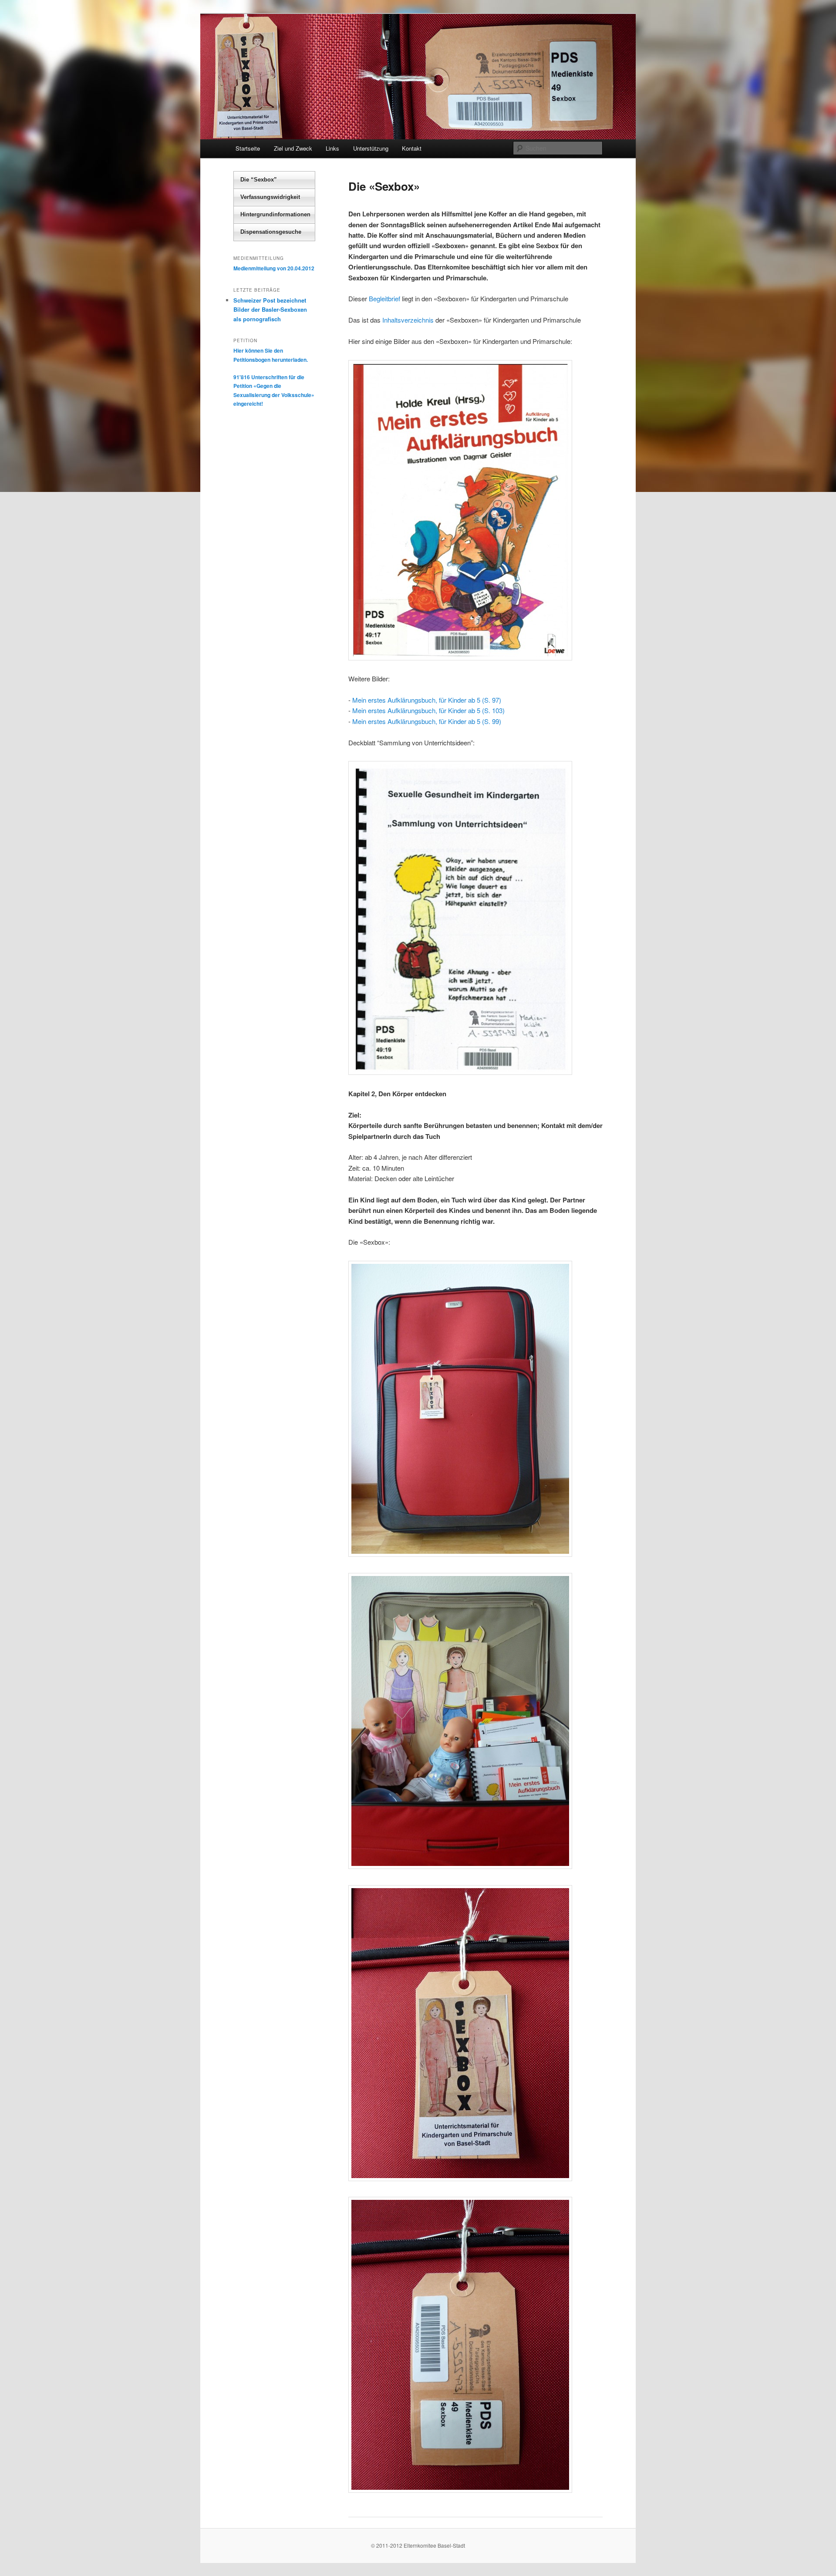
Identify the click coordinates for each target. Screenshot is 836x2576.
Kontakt (412, 148)
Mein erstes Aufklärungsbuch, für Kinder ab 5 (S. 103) (428, 710)
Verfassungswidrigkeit (270, 197)
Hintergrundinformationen (275, 214)
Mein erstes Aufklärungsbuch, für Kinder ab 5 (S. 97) (427, 700)
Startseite (248, 148)
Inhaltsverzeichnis (408, 320)
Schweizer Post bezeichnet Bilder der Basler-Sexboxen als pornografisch (270, 309)
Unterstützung (371, 148)
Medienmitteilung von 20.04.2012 (274, 268)
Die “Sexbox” (259, 180)
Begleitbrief (384, 298)
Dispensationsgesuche (271, 232)
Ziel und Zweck (293, 148)
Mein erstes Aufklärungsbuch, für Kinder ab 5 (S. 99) (427, 721)
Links (332, 148)
